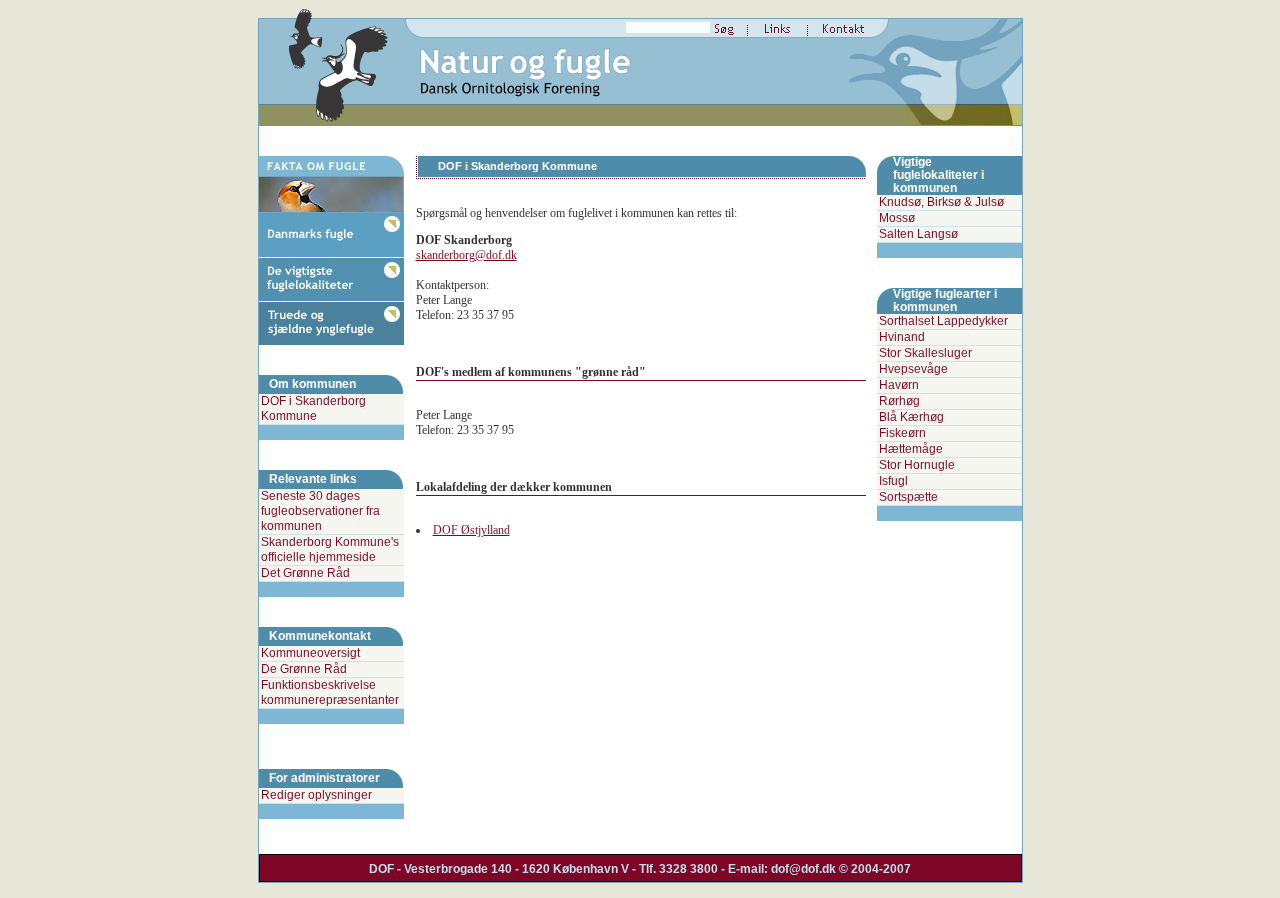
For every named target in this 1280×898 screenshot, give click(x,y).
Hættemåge (911, 449)
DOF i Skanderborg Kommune (313, 408)
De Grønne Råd (304, 669)
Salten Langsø (918, 234)
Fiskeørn (902, 433)
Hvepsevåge (913, 369)
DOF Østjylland (471, 530)
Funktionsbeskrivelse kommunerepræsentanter (330, 692)
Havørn (899, 385)
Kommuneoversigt (310, 653)
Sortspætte (908, 497)
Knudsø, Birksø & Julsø (941, 202)
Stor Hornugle (917, 465)
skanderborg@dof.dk (466, 255)
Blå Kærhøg (911, 417)
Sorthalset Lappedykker (943, 321)
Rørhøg (899, 401)
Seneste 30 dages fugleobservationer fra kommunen (320, 511)
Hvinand (902, 337)
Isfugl (893, 481)
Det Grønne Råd (305, 573)
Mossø (897, 218)
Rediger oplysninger (316, 795)
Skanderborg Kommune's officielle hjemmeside (330, 549)
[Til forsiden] (339, 125)
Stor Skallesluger (925, 353)
